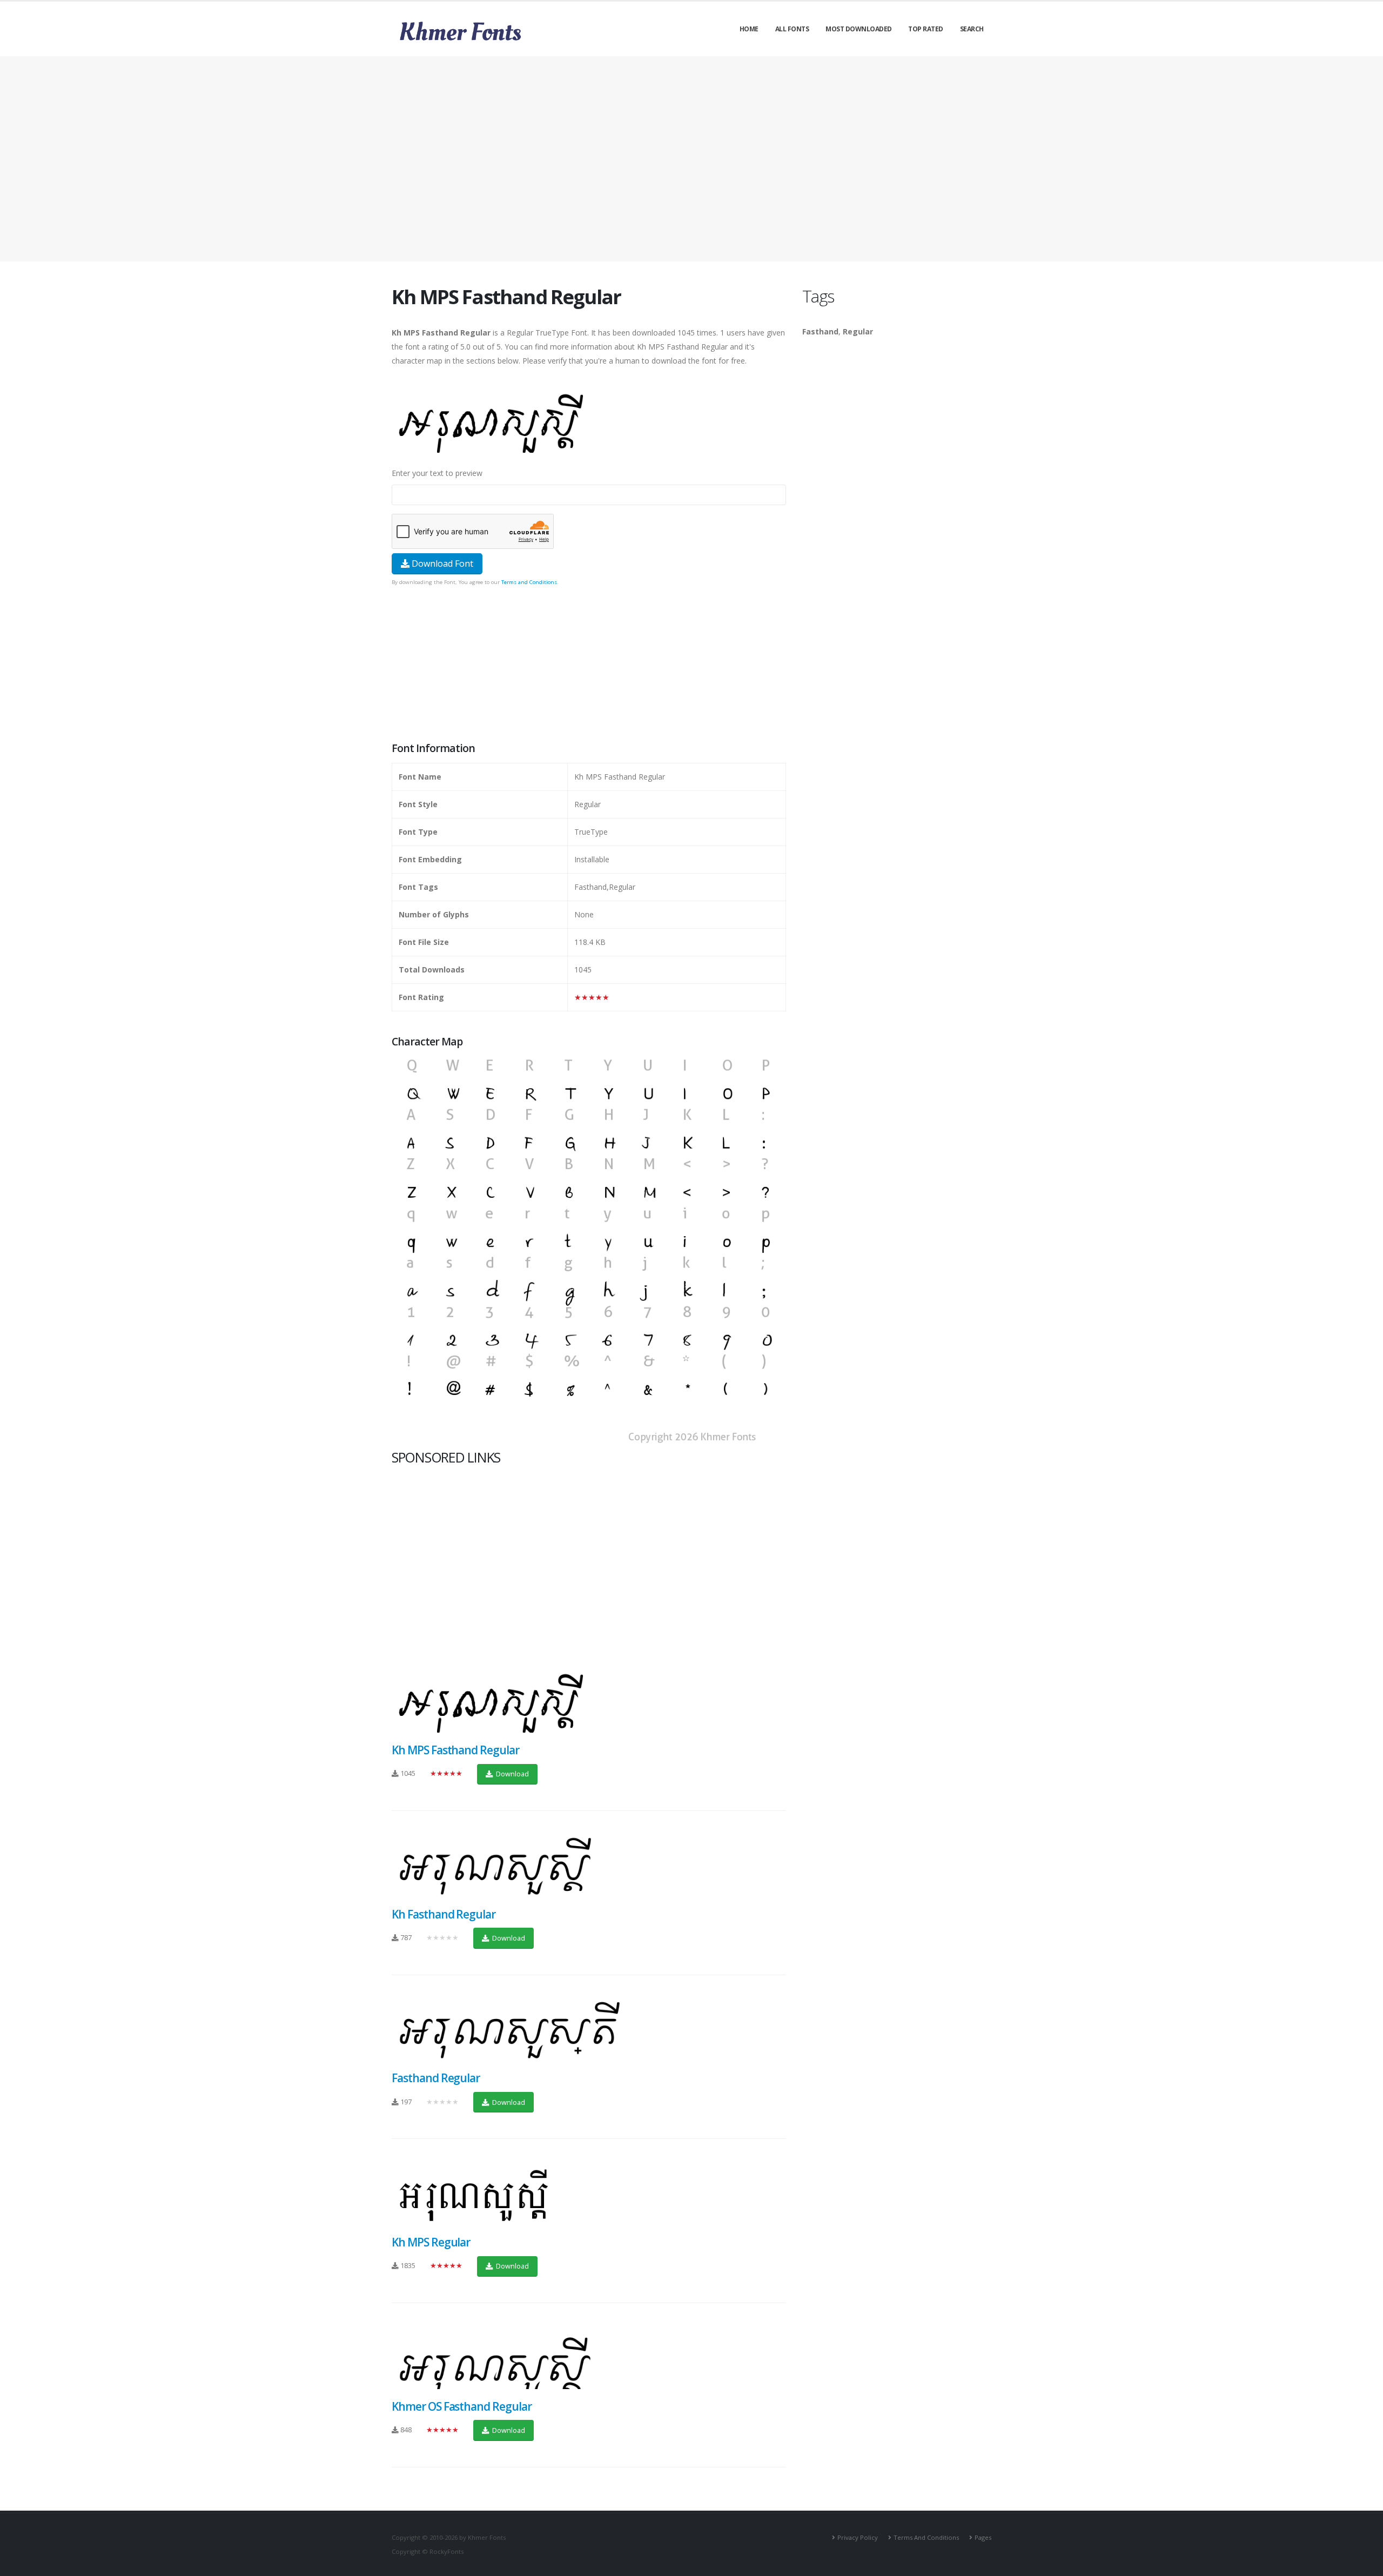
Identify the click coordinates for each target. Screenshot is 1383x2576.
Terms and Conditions (529, 582)
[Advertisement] (691, 159)
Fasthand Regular (436, 2078)
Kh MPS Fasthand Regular (455, 1750)
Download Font (441, 563)
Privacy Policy (858, 2537)
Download (512, 1774)
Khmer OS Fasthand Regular (462, 2406)
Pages (983, 2537)
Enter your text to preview (437, 473)
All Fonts (792, 29)
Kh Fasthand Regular (444, 1914)
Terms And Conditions (926, 2537)
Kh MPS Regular (431, 2242)
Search (972, 29)
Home (749, 29)
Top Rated (926, 29)
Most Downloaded (859, 29)
